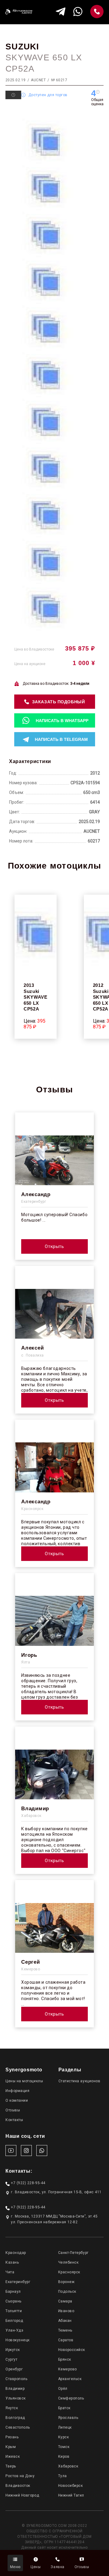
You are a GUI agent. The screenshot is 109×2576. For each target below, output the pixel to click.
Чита (10, 2272)
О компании (17, 2100)
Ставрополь (16, 2379)
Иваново (66, 2311)
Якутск (12, 2408)
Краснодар (16, 2253)
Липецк (65, 2427)
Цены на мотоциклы (24, 2081)
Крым (11, 2447)
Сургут (11, 2359)
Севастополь (18, 2427)
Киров (64, 2457)
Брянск (65, 2359)
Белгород (14, 2321)
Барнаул (13, 2292)
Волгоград (15, 2418)
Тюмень (65, 2330)
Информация (17, 2091)
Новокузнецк (18, 2340)
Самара (65, 2301)
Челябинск (68, 2262)
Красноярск (69, 2272)
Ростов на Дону (20, 2476)
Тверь (11, 2466)
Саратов (66, 2340)
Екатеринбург (18, 2282)
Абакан (65, 2321)
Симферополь (71, 2398)
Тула (63, 2476)
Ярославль (68, 2418)
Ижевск (13, 2457)
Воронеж (66, 2282)
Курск (64, 2437)
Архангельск (70, 2379)
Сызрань (13, 2301)
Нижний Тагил (71, 2495)
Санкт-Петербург (73, 2253)
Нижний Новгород (22, 2495)
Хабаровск (68, 2466)
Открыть (54, 1246)
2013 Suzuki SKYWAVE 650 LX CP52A (36, 997)
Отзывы (13, 2110)
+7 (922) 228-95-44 (28, 2183)
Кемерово (68, 2369)
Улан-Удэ (14, 2330)
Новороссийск (72, 2350)
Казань (12, 2262)
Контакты (14, 2120)
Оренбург (14, 2369)
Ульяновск (16, 2398)
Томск (64, 2447)
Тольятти (14, 2311)
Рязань (12, 2437)
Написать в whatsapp (62, 721)
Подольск (67, 2292)
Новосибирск (71, 2486)
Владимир (15, 2389)
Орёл (63, 2389)
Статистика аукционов (79, 2081)
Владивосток (18, 2486)
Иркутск (13, 2350)
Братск (64, 2408)
